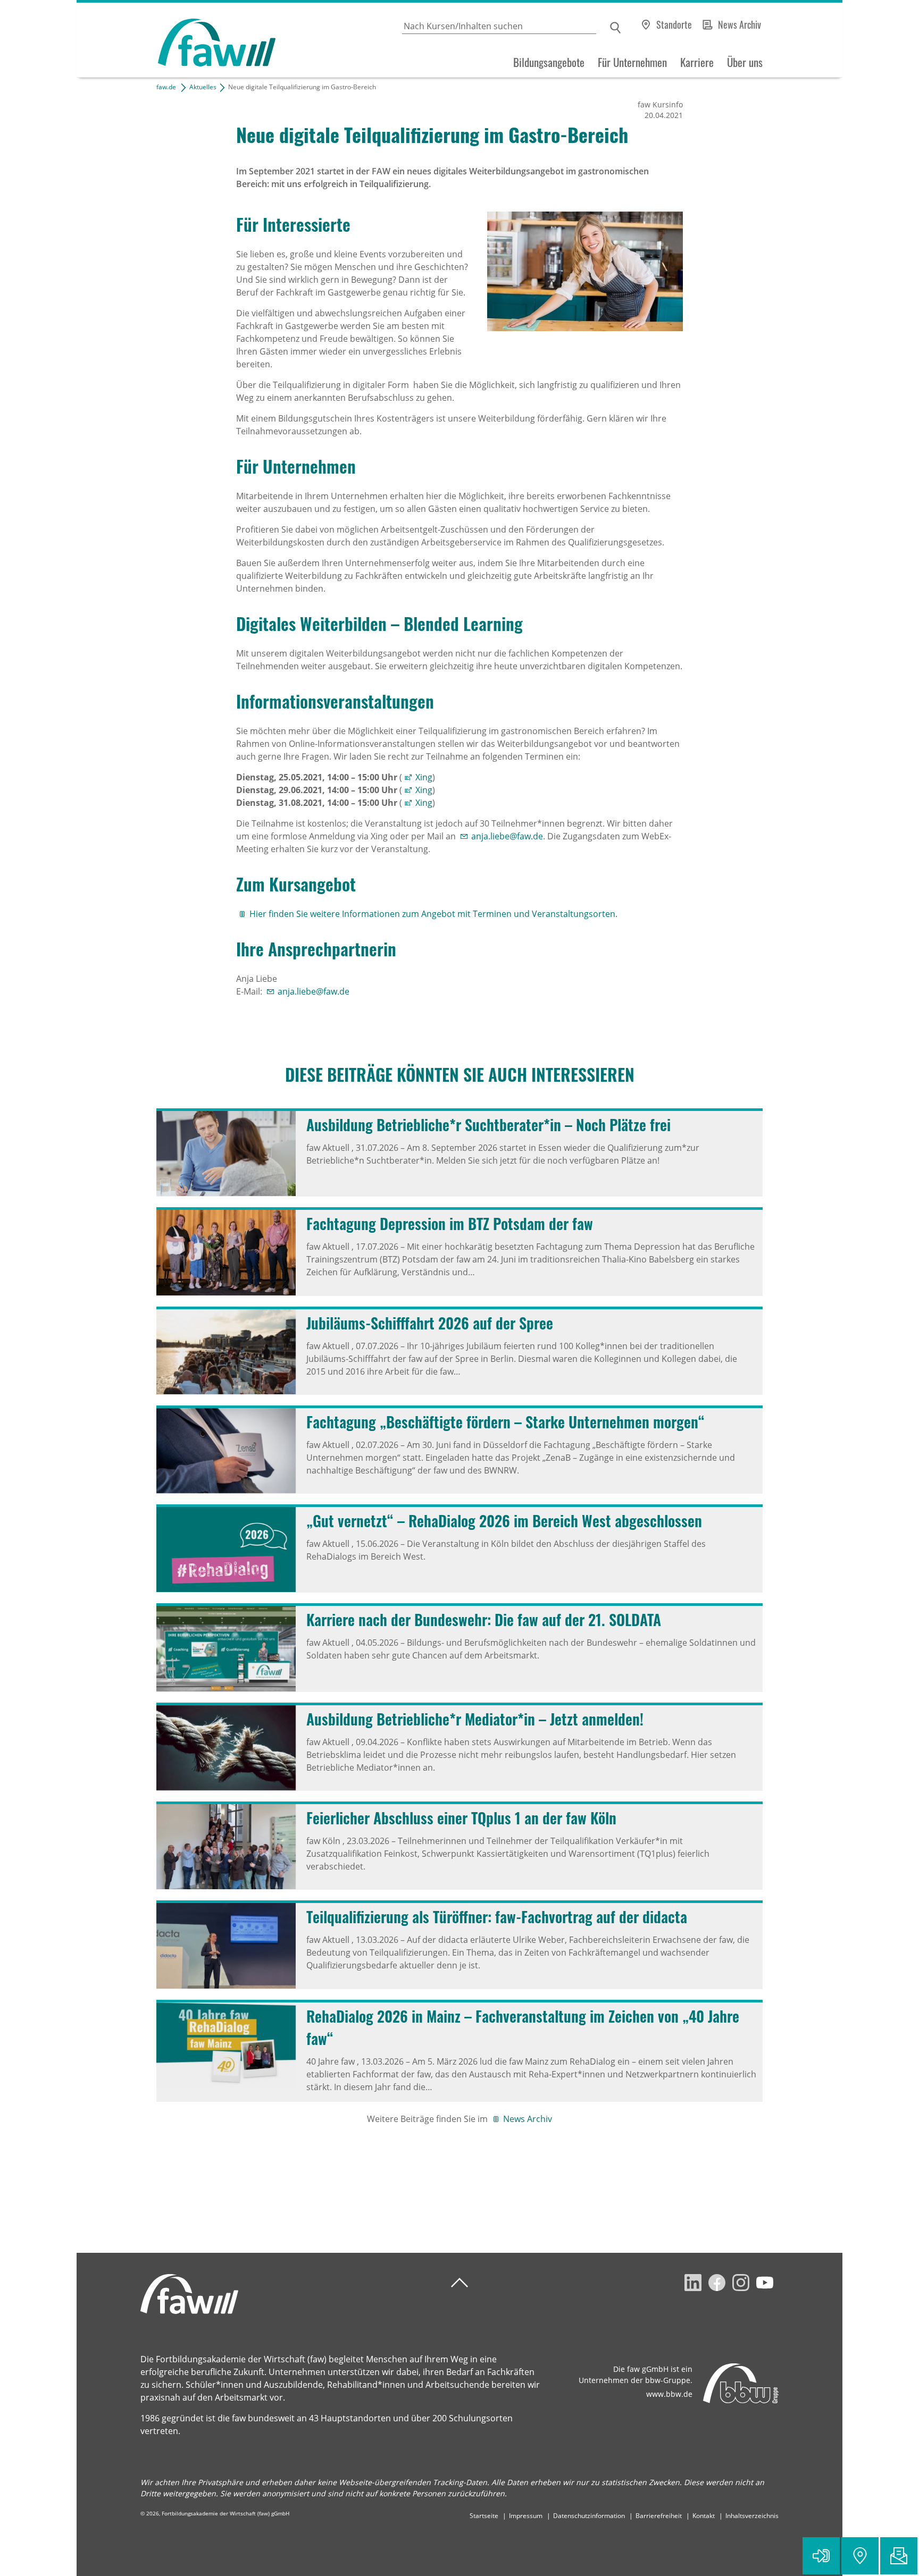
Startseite (484, 2516)
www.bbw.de (669, 2394)
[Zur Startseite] (176, 40)
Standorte (674, 24)
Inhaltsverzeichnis (752, 2516)
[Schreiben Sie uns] (899, 2556)
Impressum (526, 2516)
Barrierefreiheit (659, 2516)
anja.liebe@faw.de (507, 836)
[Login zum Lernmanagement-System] (821, 2556)
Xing (424, 777)
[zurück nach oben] (459, 2283)
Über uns (745, 62)
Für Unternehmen (632, 62)
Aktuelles (203, 87)
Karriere (697, 62)
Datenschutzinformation (589, 2516)
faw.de (166, 87)
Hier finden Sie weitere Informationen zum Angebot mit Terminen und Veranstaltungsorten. (433, 914)
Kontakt (704, 2516)
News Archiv (740, 24)
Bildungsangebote (549, 62)
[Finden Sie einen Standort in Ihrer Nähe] (860, 2556)
